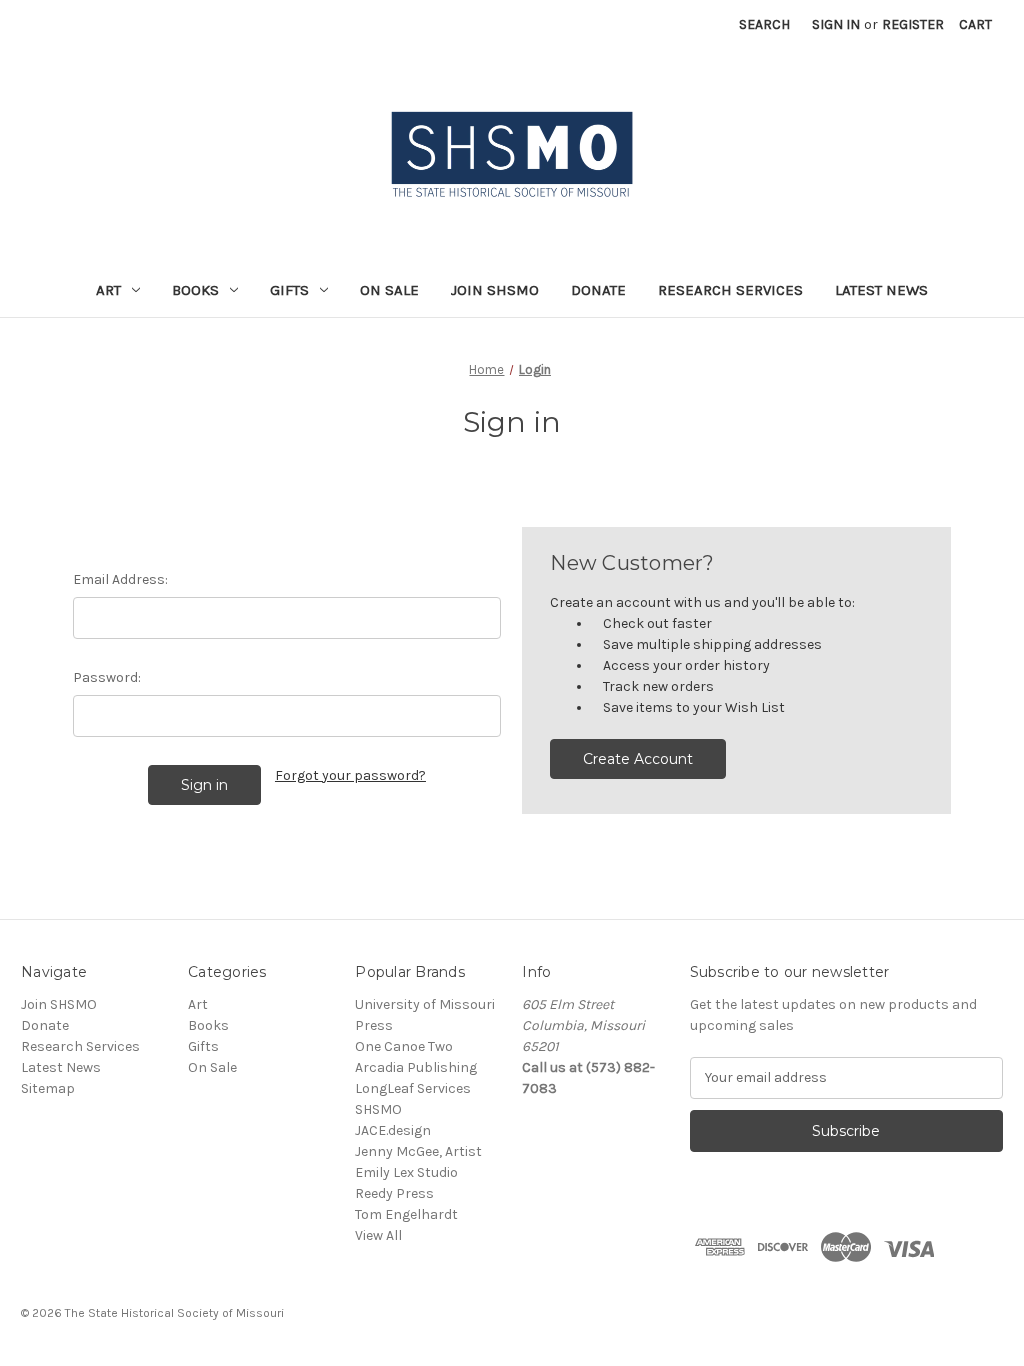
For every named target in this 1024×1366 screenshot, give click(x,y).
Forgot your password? (350, 775)
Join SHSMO (495, 290)
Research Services (730, 290)
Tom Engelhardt (406, 1214)
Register (913, 24)
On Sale (389, 290)
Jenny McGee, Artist (418, 1151)
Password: (107, 677)
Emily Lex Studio (406, 1172)
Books (195, 290)
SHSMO (378, 1109)
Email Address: (120, 579)
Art (108, 290)
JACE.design (393, 1130)
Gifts (289, 290)
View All (378, 1235)
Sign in (836, 24)
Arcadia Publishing (416, 1067)
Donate (598, 290)
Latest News (881, 290)
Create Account (638, 759)
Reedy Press (394, 1193)
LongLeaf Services (413, 1088)
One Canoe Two (404, 1046)
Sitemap (48, 1088)
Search (764, 24)
